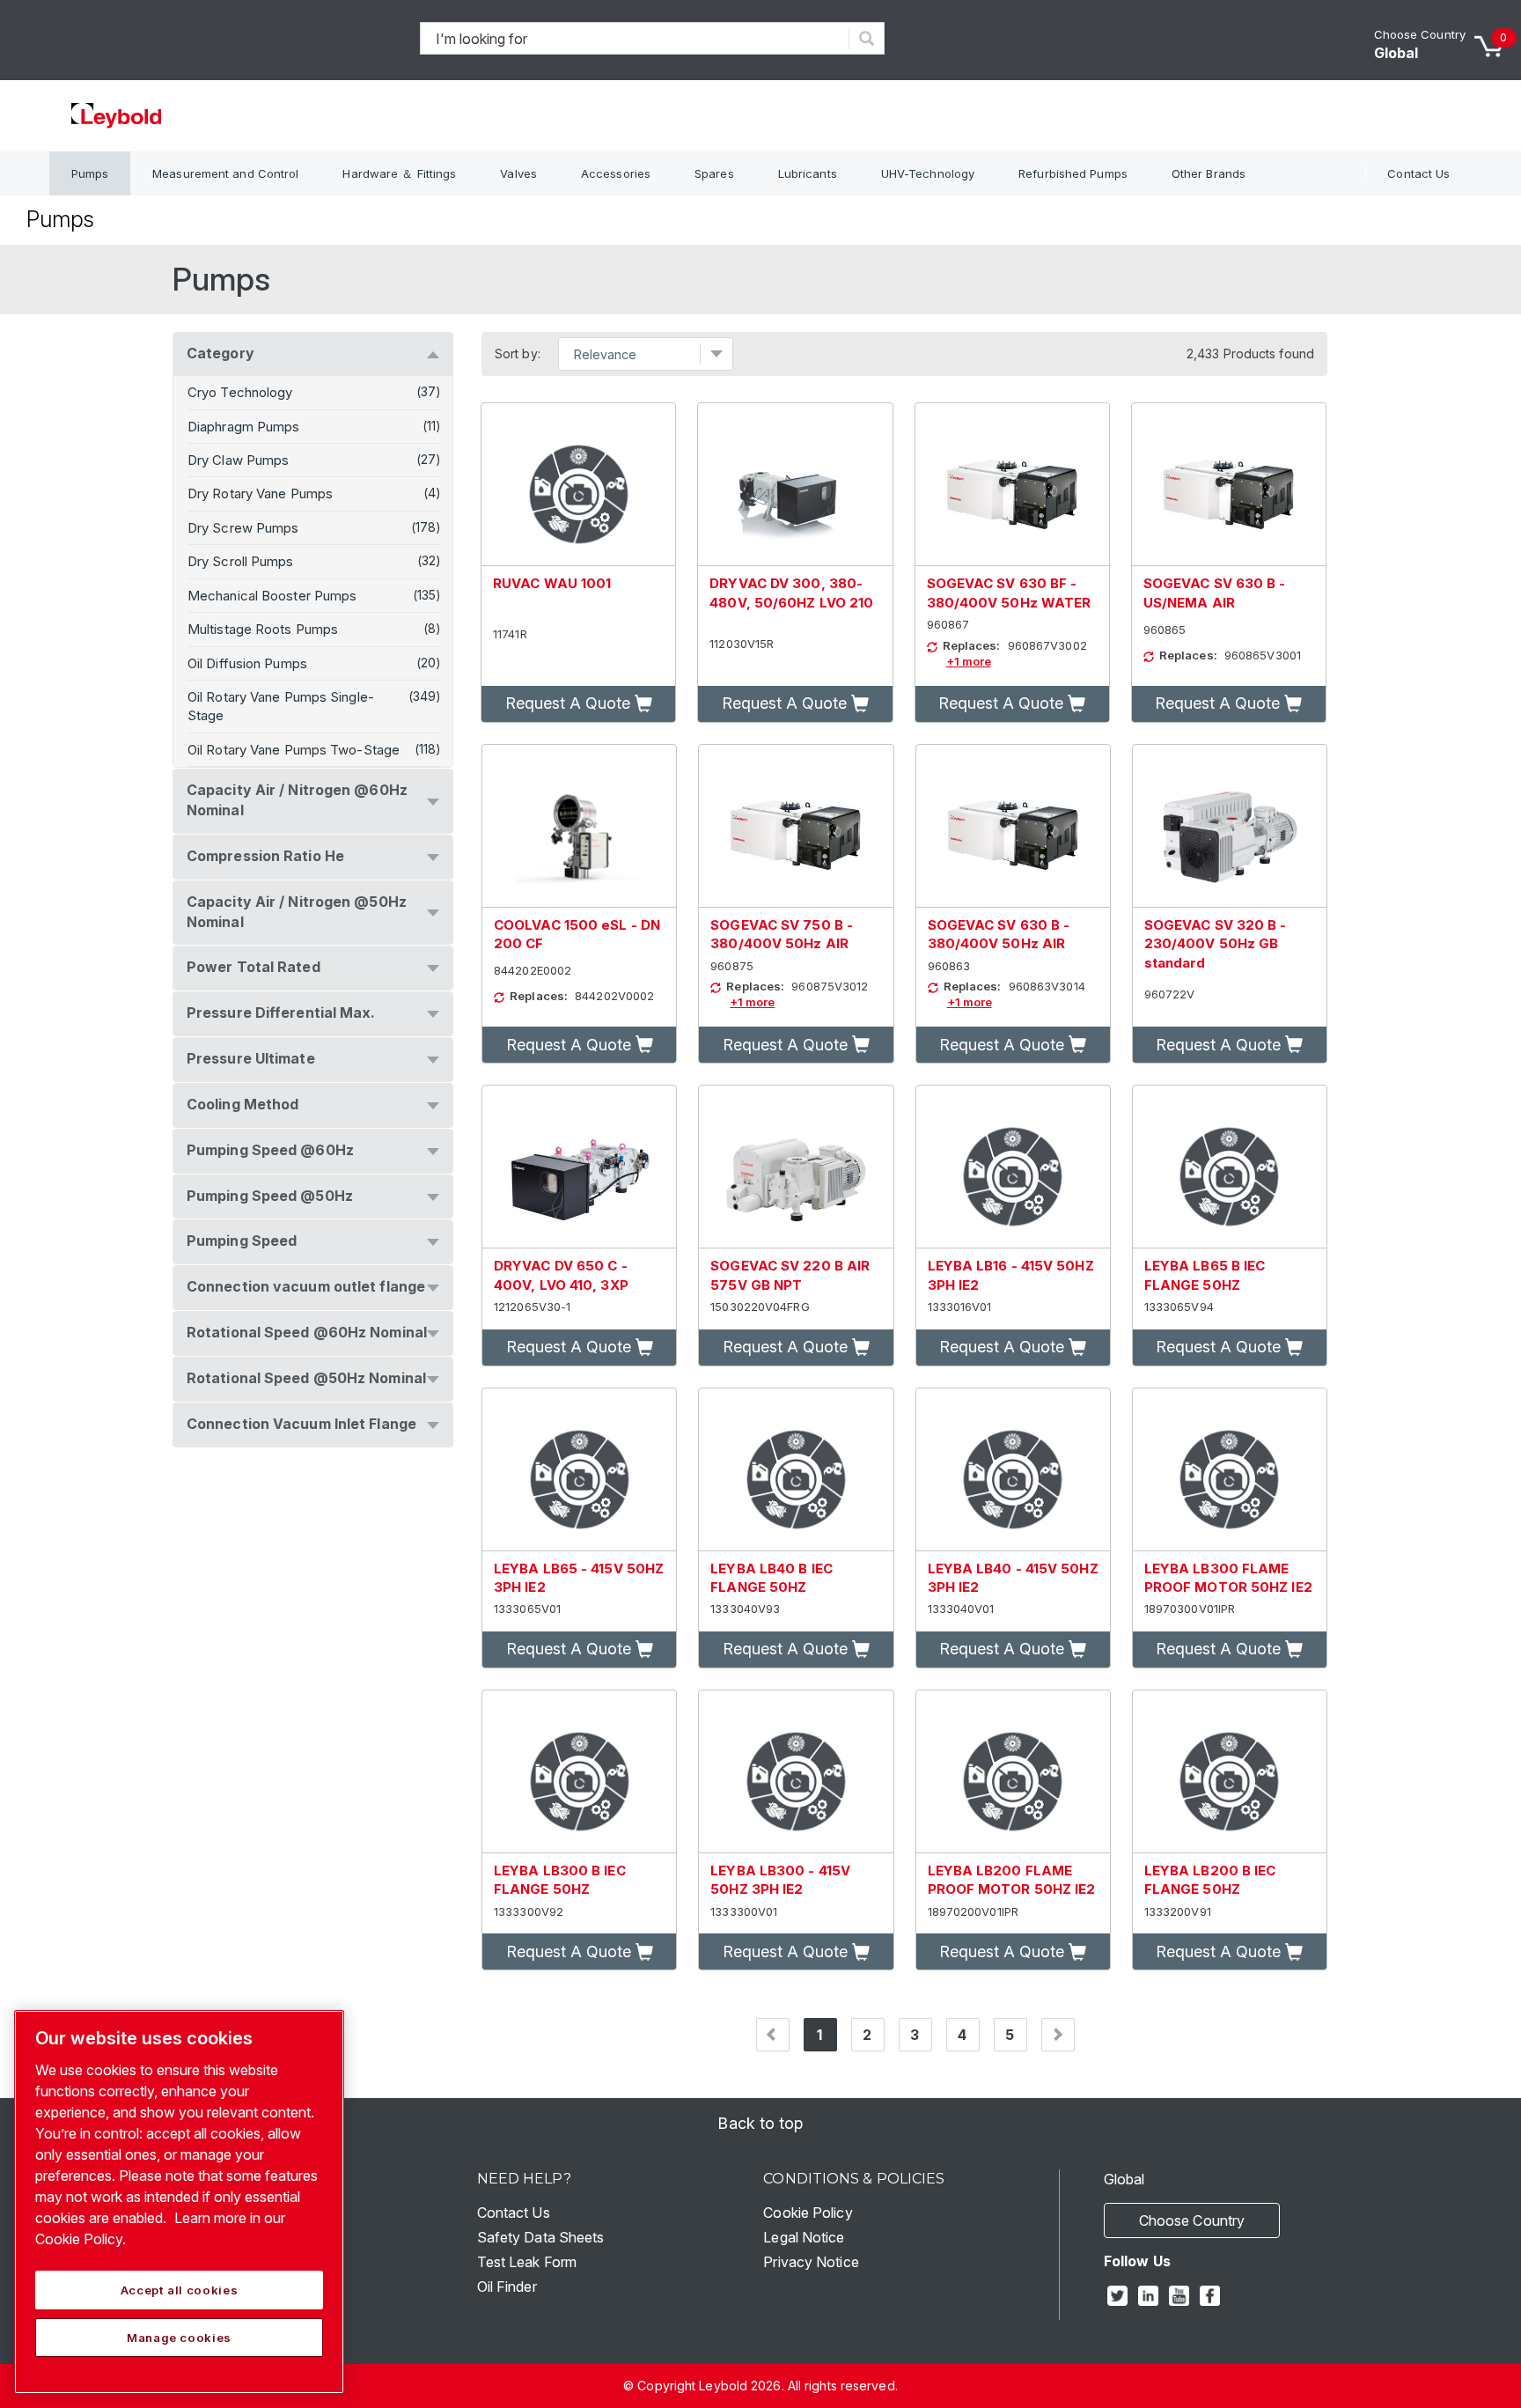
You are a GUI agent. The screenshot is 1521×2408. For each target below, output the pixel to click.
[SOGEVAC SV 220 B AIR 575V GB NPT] (796, 1167)
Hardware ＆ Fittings (399, 173)
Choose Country (1420, 34)
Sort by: (518, 354)
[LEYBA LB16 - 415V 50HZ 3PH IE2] (1013, 1167)
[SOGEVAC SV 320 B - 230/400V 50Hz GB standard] (1230, 826)
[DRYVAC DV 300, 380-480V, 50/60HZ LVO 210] (795, 485)
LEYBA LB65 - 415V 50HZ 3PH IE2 (579, 1578)
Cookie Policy (808, 2213)
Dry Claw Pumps (238, 460)
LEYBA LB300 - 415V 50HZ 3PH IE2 (780, 1880)
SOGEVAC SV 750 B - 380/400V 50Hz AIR (782, 934)
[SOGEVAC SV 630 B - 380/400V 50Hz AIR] (1013, 826)
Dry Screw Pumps (243, 528)
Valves (518, 173)
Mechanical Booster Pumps (272, 596)
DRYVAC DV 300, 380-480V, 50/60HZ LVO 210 (791, 593)
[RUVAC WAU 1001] (578, 485)
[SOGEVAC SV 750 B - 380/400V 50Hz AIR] (796, 826)
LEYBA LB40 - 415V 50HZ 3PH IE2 (1013, 1578)
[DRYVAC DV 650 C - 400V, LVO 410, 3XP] (579, 1167)
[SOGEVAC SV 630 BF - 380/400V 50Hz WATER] (1012, 485)
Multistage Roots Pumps (263, 629)
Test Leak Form (527, 2262)
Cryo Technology (240, 392)
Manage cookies (179, 2338)
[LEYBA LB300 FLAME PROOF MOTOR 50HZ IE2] (1230, 1470)
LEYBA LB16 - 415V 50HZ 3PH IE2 (1011, 1275)
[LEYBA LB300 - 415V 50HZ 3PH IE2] (796, 1772)
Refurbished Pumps (1073, 173)
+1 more (969, 661)
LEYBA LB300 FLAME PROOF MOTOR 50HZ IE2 (1228, 1578)
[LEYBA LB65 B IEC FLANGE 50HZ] (1230, 1167)
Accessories (616, 173)
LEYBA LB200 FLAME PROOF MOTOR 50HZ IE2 (1012, 1880)
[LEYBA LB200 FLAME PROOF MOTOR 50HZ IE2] (1013, 1772)
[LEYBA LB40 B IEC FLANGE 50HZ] (796, 1470)
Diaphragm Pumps (244, 427)
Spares (714, 173)
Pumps (90, 173)
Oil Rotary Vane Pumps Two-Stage (294, 750)
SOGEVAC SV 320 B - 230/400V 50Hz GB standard (1216, 944)
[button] (578, 704)
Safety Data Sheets (541, 2237)
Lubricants (808, 173)
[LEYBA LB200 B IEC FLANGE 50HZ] (1230, 1772)
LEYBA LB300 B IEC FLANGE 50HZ (560, 1880)
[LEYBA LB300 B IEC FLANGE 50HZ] (579, 1772)
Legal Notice (804, 2237)
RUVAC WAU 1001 (552, 583)
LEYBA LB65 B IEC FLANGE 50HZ (1205, 1275)
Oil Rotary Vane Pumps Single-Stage (281, 706)
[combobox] (635, 38)
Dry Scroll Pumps (241, 561)
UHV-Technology (928, 173)
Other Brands (1209, 173)
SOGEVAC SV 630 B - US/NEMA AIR (1215, 593)
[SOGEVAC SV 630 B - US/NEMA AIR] (1229, 485)
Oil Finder (507, 2286)
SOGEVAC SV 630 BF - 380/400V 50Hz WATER (1009, 593)
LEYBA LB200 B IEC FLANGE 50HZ (1210, 1880)
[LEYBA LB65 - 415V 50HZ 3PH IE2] (579, 1470)
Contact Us (1418, 173)
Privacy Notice (811, 2262)
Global (1396, 53)
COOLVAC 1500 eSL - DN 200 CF (577, 934)
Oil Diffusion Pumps (247, 663)
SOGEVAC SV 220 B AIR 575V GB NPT (790, 1275)
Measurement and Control (225, 173)
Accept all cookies (180, 2290)
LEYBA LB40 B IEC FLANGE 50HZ (772, 1578)
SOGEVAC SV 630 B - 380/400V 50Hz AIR (999, 934)
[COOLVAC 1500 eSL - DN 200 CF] (579, 826)
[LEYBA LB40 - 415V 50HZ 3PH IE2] (1013, 1470)
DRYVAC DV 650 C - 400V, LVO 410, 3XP (561, 1275)
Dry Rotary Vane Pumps (260, 493)
